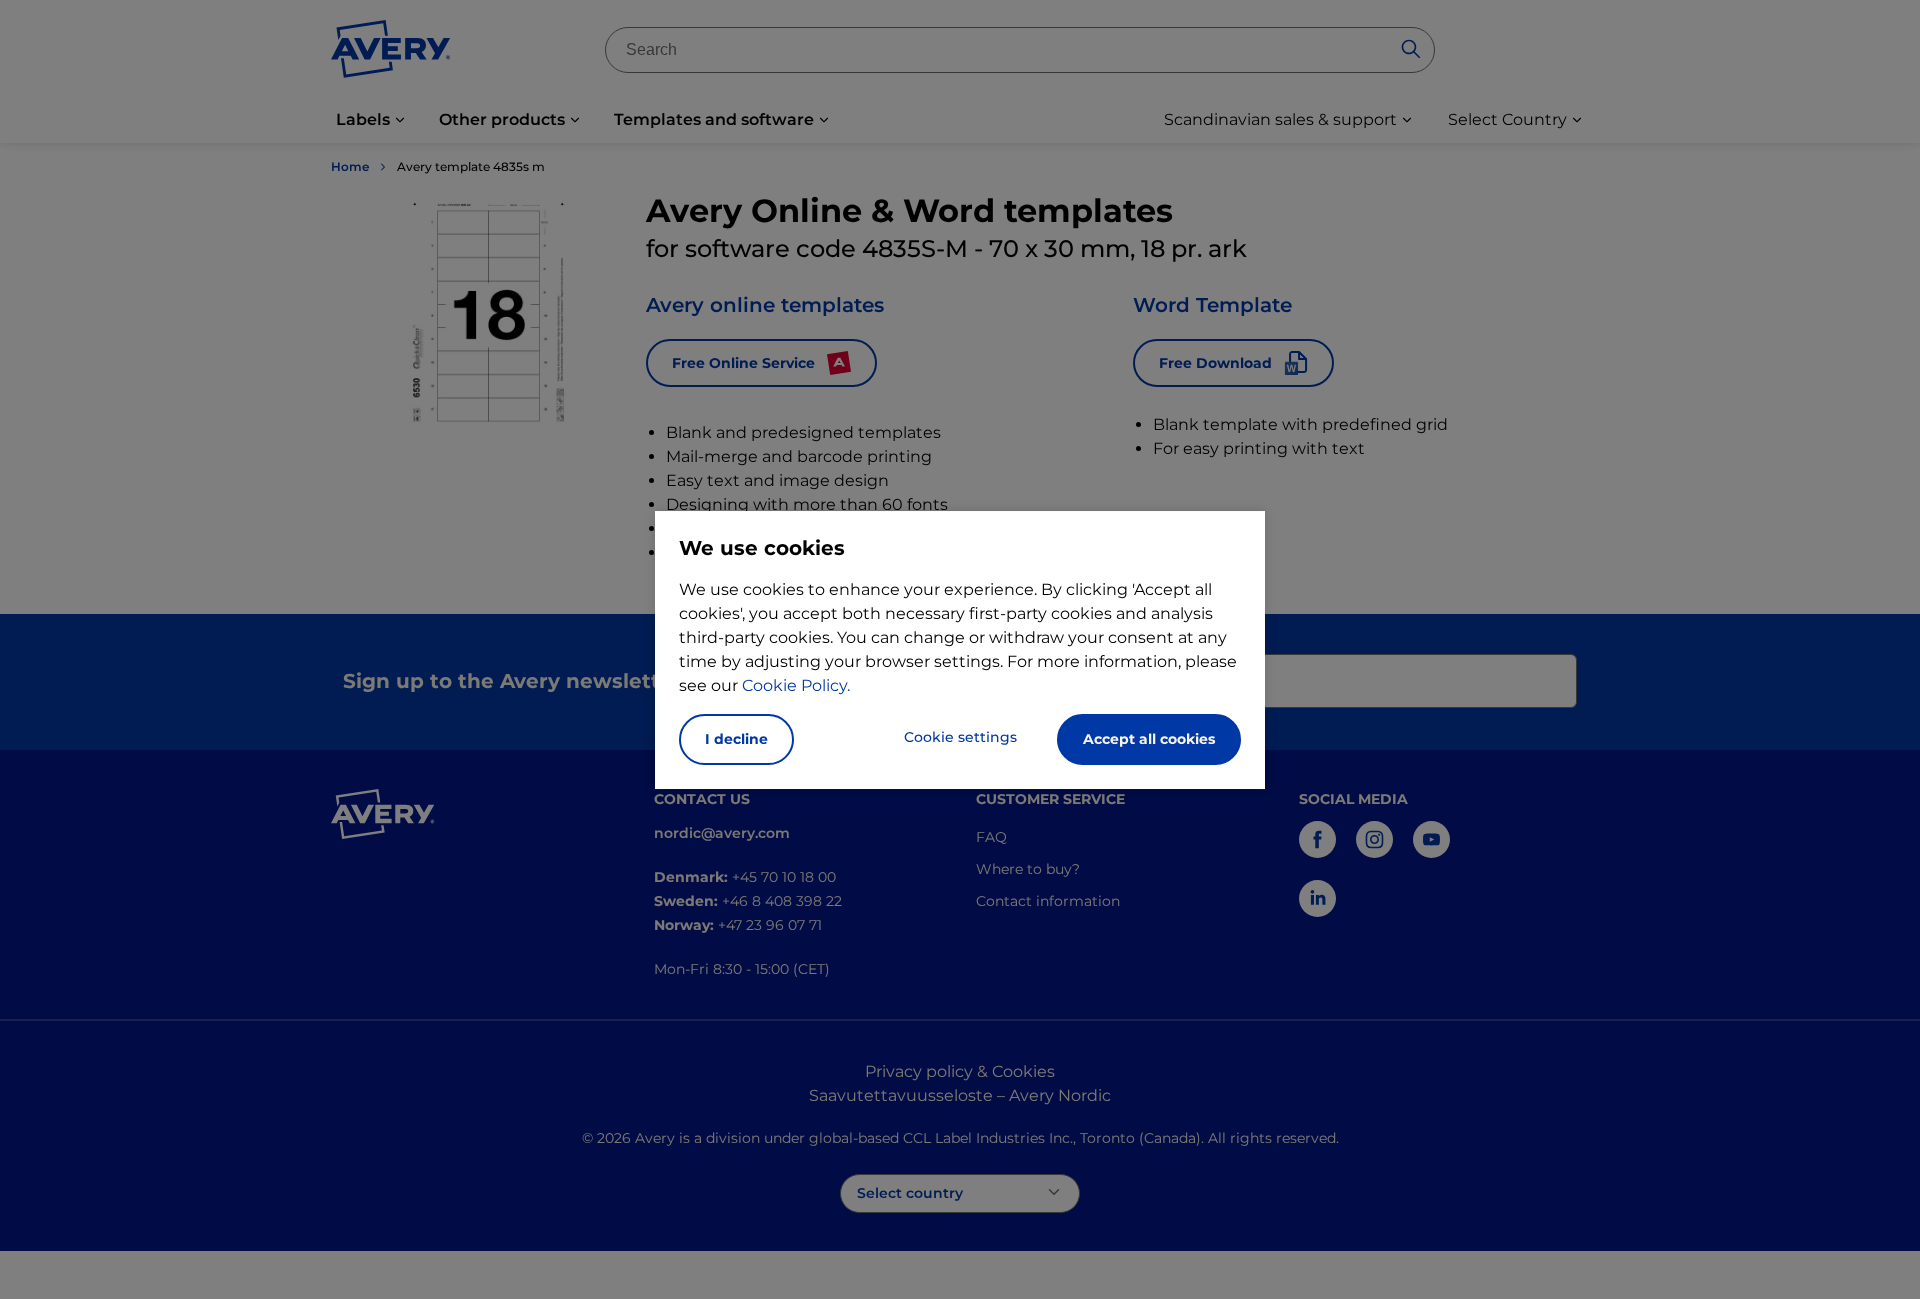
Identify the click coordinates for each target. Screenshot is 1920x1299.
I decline (736, 739)
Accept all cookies (1149, 739)
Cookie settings (960, 737)
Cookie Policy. (796, 685)
